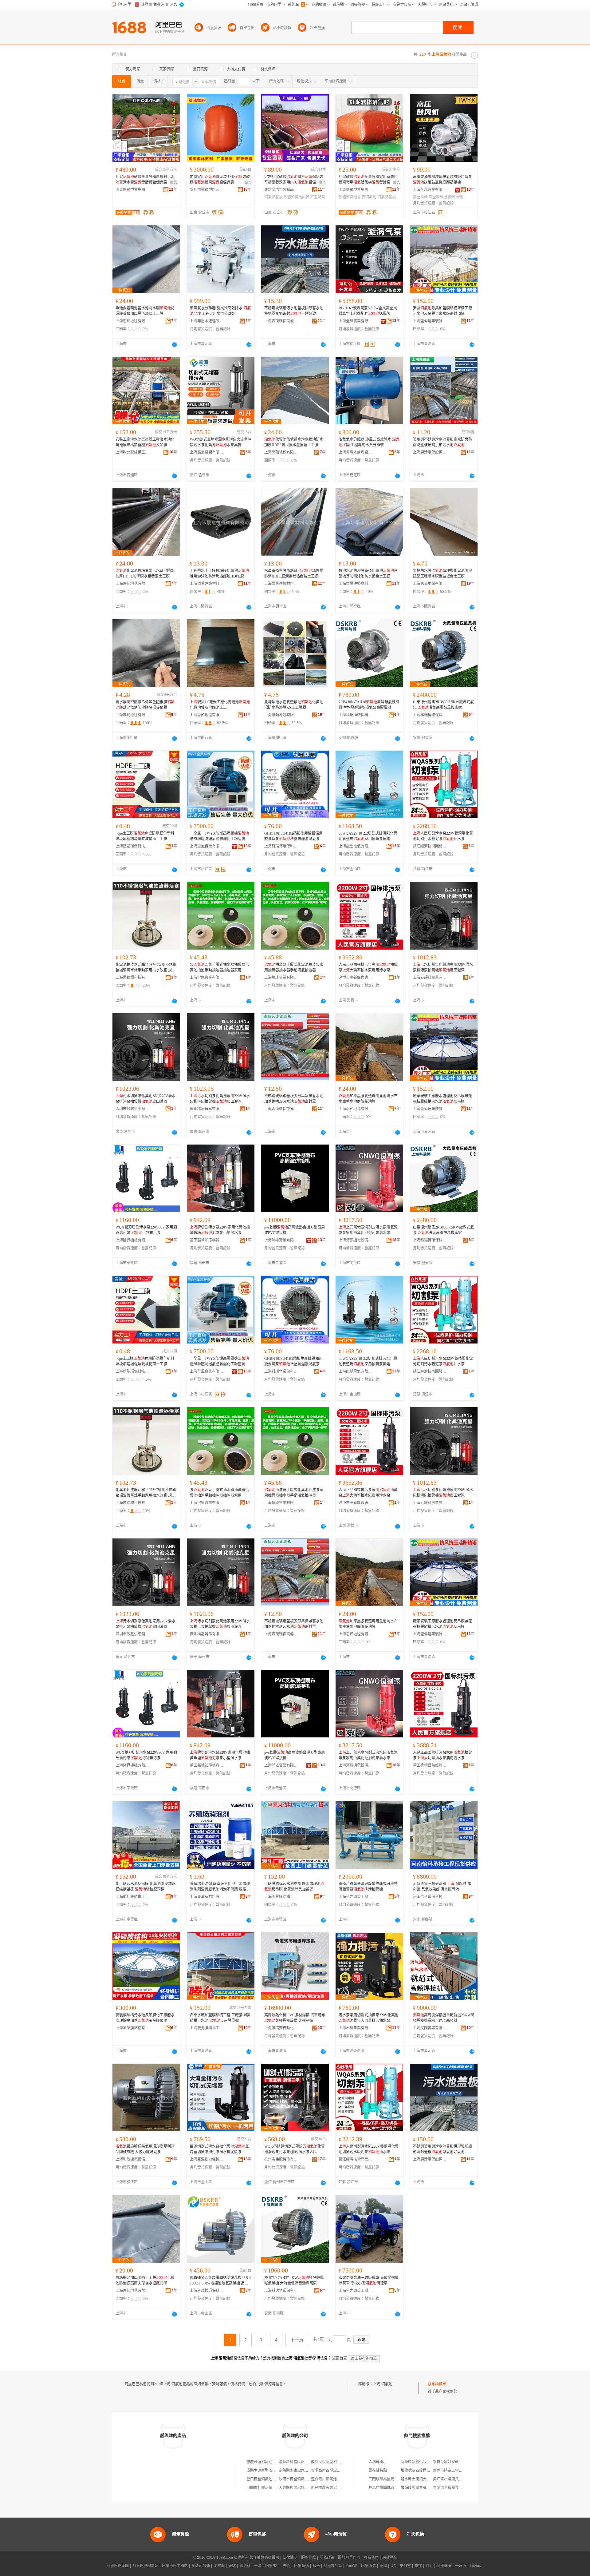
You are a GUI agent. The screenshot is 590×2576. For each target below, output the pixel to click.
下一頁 (297, 2340)
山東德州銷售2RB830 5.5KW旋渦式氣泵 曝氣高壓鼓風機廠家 (443, 705)
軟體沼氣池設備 (297, 197)
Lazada (476, 2566)
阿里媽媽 (301, 2566)
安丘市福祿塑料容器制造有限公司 (207, 190)
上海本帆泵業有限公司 (356, 2028)
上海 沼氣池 (383, 2384)
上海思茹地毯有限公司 (132, 321)
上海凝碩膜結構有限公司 (132, 2028)
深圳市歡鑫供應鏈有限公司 (132, 1109)
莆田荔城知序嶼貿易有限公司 (207, 1240)
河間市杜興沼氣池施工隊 (267, 2488)
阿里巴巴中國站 (175, 2566)
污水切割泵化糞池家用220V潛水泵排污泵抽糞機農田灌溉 (443, 967)
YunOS (352, 2566)
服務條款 (309, 2558)
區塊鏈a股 (377, 2462)
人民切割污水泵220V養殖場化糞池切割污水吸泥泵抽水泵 (443, 836)
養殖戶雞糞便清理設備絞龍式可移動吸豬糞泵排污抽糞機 (368, 1887)
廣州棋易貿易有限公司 (207, 1109)
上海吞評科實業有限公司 (430, 978)
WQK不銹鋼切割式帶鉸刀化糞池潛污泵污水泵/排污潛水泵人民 (295, 2149)
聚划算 (245, 2566)
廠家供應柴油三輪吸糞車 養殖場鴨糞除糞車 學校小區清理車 (369, 2280)
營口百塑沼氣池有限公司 (267, 2479)
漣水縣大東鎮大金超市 (419, 2479)
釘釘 (429, 2566)
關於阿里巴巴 (349, 2558)
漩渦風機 (455, 197)
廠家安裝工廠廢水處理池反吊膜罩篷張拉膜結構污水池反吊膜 (442, 1099)
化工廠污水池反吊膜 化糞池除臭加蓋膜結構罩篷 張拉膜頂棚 (146, 1887)
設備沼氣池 (367, 197)
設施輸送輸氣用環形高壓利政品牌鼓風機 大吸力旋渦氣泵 (145, 2149)
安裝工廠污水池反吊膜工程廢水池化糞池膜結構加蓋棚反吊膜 (145, 442)
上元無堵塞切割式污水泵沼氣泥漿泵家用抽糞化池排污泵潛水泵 (368, 1230)
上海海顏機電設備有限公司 (356, 1240)
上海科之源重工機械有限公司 (356, 1897)
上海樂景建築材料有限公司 (207, 584)
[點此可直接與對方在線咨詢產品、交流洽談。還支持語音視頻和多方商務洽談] (175, 344)
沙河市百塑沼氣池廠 (295, 2479)
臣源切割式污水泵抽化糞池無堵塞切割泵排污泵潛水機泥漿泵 (219, 2149)
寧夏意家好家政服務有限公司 (457, 2462)
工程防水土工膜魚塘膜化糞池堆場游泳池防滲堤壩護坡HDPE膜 (219, 574)
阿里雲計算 (333, 2566)
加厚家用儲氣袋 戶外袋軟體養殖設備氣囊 (220, 180)
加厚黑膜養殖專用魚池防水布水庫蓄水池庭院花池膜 (368, 1099)
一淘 (258, 2566)
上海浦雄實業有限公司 (281, 1240)
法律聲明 (290, 2558)
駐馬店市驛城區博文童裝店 (391, 2488)
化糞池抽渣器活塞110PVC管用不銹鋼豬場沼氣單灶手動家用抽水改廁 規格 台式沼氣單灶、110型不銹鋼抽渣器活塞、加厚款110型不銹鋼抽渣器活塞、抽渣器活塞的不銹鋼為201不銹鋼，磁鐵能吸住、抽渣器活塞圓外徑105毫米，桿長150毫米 (146, 968)
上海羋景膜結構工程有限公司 (281, 1897)
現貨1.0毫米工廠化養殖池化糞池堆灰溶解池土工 (220, 705)
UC (393, 2566)
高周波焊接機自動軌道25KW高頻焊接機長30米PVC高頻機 (444, 2018)
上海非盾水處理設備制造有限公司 (207, 321)
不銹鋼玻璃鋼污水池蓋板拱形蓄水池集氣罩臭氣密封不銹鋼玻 (294, 311)
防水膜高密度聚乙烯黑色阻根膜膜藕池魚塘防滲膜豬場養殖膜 (145, 705)
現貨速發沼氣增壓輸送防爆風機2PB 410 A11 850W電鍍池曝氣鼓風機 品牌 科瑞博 (220, 2281)
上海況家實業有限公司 (207, 978)
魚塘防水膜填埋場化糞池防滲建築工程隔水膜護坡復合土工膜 (442, 574)
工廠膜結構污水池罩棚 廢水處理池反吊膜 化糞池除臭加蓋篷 (294, 1887)
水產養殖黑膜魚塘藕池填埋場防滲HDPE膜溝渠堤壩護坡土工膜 (294, 574)
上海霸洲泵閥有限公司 (207, 452)
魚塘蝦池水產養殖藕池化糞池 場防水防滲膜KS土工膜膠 (294, 705)
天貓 (232, 2566)
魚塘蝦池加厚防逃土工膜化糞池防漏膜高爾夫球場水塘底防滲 (145, 2280)
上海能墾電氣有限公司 (356, 846)
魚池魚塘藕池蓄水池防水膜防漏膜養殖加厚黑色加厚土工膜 (145, 311)
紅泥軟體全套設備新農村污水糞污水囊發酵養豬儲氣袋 (145, 180)
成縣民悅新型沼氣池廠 (329, 2462)
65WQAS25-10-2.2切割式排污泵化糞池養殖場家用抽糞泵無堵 (368, 836)
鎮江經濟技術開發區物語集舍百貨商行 (356, 2159)
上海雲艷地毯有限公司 (132, 715)
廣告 (174, 183)
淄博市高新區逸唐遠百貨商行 (356, 978)
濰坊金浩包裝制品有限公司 (281, 190)
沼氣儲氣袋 (273, 197)
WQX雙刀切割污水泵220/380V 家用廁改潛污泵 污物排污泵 (146, 1230)
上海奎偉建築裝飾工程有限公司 (430, 321)
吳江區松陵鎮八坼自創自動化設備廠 (462, 2479)
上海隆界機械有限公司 (132, 1240)
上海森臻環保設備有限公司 (281, 321)
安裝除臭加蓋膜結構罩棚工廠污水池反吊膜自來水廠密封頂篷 (442, 311)
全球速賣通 (201, 2566)
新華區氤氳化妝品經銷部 (421, 2462)
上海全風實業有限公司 (430, 190)
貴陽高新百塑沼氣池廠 (329, 2471)
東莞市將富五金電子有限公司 (457, 2471)
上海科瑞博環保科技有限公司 (356, 715)
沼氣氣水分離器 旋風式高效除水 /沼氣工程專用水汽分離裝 (220, 311)
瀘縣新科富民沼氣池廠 (297, 2462)
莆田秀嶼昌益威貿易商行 (430, 1765)
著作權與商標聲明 (264, 2558)
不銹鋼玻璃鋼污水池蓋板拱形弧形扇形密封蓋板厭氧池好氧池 (442, 2149)
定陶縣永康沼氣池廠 (295, 2471)
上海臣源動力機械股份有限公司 (207, 2159)
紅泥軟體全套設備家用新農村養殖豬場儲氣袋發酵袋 (368, 180)
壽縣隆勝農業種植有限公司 (423, 2488)
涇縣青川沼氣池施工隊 (329, 2479)
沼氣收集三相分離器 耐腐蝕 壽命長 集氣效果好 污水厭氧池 (442, 1887)
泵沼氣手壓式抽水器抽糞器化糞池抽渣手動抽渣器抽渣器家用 (219, 967)
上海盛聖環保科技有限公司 (132, 846)
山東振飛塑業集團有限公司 (132, 190)
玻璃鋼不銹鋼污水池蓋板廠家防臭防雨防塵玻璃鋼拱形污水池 (442, 442)
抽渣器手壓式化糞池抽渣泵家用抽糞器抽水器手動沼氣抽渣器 (294, 967)
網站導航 (390, 2558)
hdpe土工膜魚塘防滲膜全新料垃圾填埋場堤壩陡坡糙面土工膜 (145, 836)
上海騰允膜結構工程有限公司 (132, 452)
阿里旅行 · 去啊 (278, 2566)
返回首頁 (340, 2358)
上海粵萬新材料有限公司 (207, 1897)
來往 (418, 2566)
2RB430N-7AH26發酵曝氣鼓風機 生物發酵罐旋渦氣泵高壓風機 (369, 705)
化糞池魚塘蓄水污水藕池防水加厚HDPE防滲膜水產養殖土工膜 (145, 574)
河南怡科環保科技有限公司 (430, 1897)
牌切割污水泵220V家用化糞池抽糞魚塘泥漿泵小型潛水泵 (220, 1230)
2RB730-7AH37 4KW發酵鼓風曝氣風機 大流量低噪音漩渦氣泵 (294, 2280)
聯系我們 (371, 2558)
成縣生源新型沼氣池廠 (265, 2471)
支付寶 (405, 2566)
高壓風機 (420, 197)
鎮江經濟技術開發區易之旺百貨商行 (430, 846)
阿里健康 (444, 2566)
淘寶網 (219, 2566)
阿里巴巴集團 (118, 2566)
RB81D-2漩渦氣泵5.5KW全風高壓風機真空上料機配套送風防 (368, 311)
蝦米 (316, 2566)
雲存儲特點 (378, 2471)
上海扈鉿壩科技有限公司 (132, 978)
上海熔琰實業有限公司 (281, 978)
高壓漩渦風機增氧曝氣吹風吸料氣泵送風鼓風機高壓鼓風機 (442, 180)
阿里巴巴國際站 (145, 2566)
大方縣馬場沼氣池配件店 (299, 2488)
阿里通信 (368, 2566)
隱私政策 (327, 2558)
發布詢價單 (437, 2384)
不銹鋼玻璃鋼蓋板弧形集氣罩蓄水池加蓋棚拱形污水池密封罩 (294, 1099)
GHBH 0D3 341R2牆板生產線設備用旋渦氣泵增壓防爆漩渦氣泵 (293, 836)
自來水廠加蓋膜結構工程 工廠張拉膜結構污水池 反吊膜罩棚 (220, 2018)
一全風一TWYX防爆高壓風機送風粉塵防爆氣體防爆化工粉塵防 (219, 836)
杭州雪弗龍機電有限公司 (281, 2159)
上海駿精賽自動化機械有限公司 (281, 2028)
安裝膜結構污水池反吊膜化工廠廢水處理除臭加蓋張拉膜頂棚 (145, 2018)
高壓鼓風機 (438, 197)
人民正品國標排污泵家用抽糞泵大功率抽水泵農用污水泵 (368, 967)
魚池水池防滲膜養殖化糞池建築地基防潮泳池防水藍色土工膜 (368, 574)
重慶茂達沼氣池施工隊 (265, 2462)
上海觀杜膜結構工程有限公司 (132, 1897)
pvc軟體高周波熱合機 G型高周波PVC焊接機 (295, 1230)
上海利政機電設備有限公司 (132, 2159)
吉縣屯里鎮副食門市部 (451, 2488)
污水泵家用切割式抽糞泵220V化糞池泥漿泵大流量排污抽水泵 (369, 2018)
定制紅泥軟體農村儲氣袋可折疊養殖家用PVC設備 (294, 180)
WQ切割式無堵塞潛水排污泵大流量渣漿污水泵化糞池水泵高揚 (221, 442)
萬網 (383, 2566)
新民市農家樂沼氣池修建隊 (333, 2488)
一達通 (461, 2566)
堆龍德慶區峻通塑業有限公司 (425, 2471)
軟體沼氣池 (348, 197)
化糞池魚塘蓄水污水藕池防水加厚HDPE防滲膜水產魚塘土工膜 (294, 442)
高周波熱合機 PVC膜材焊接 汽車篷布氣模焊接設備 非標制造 (295, 2018)
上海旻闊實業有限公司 (430, 2028)
